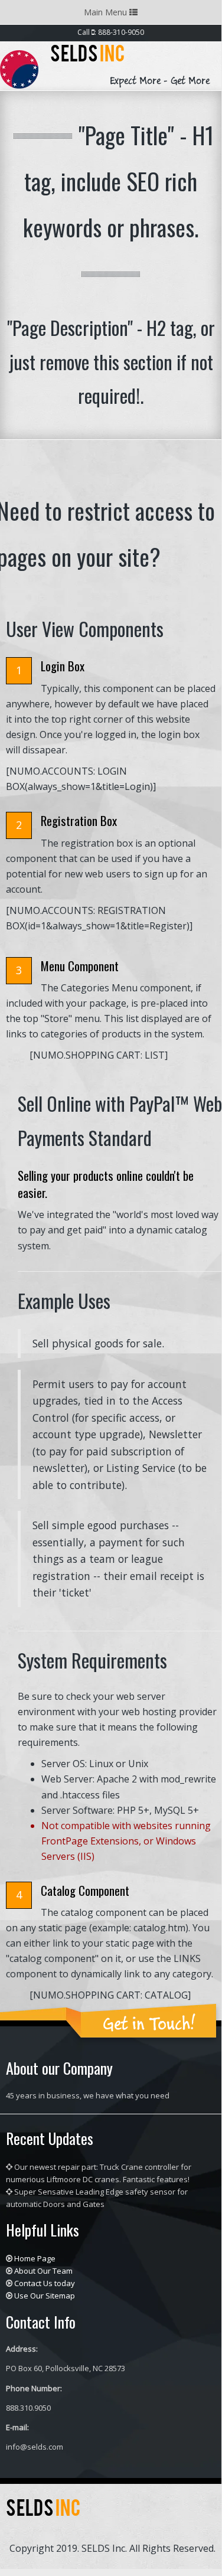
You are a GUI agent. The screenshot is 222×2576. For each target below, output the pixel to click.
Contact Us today (45, 2283)
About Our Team (43, 2271)
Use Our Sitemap (45, 2296)
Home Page (35, 2258)
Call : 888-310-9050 (111, 32)
